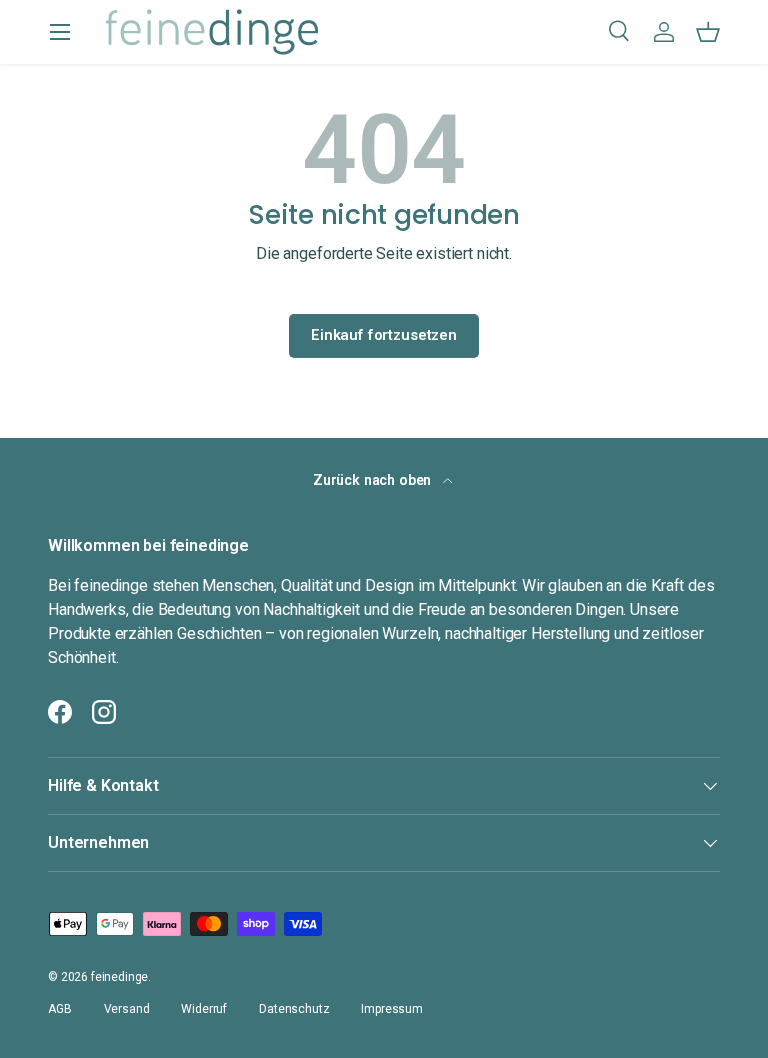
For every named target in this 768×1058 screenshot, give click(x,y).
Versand (127, 1009)
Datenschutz (294, 1009)
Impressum (392, 1009)
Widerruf (204, 1009)
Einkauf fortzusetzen (384, 335)
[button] (708, 32)
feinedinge (119, 977)
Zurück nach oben (374, 480)
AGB (60, 1009)
